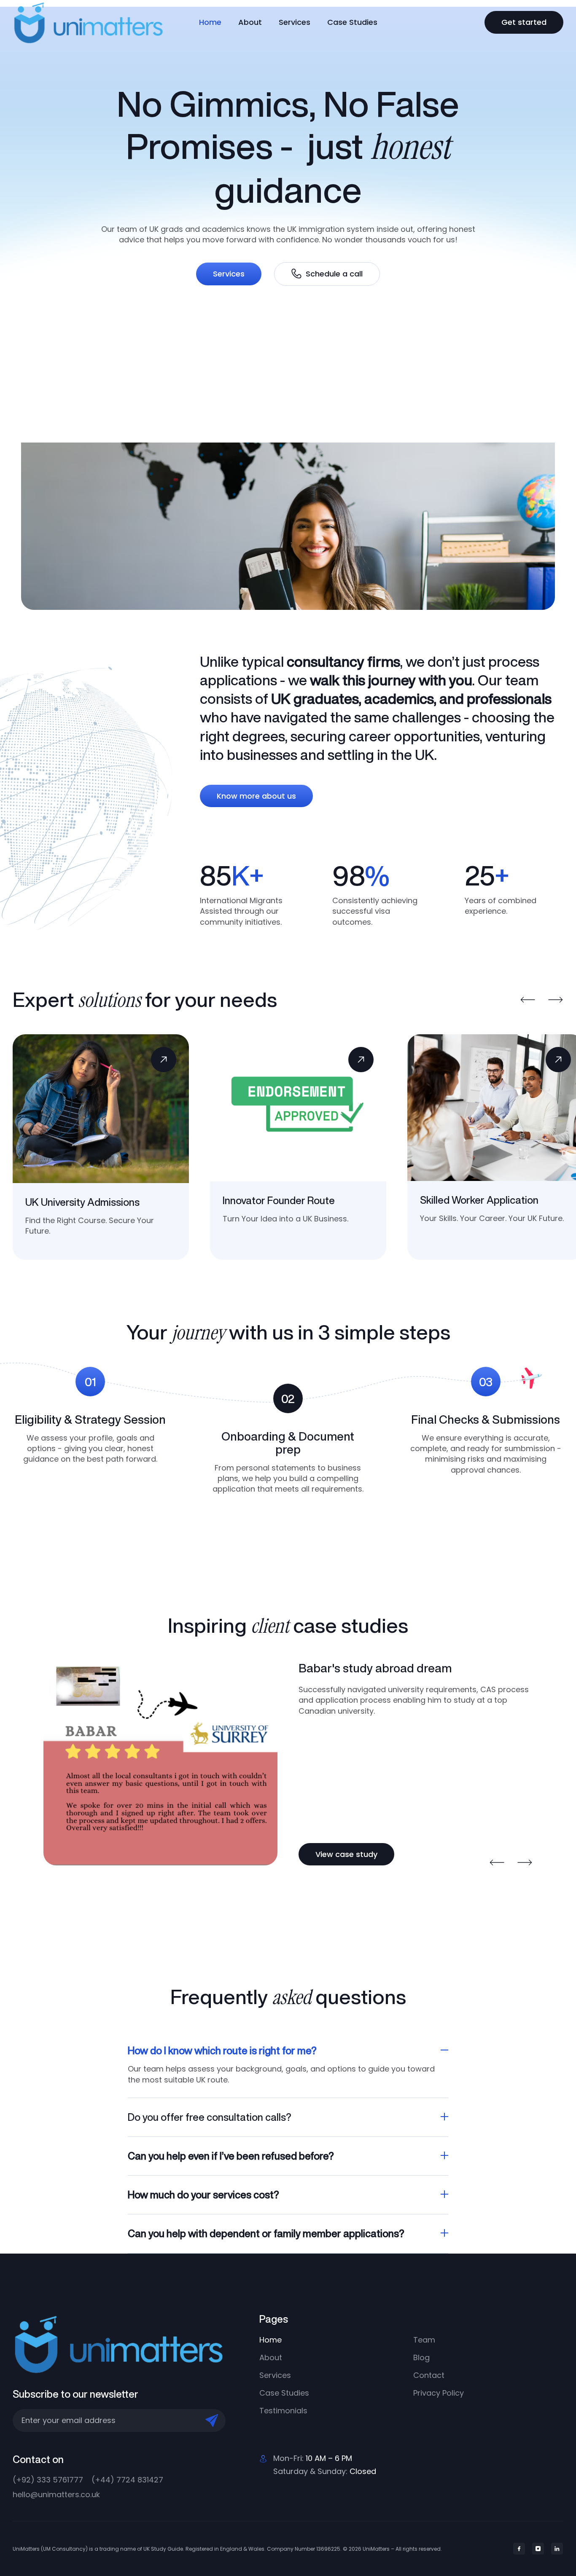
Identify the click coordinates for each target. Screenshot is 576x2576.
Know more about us (256, 796)
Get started (524, 22)
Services (295, 22)
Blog (421, 2357)
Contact (429, 2375)
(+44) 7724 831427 (127, 2480)
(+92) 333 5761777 (48, 2480)
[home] (97, 22)
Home (210, 22)
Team (424, 2340)
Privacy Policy (439, 2393)
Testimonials (283, 2411)
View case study (346, 1854)
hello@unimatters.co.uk (56, 2494)
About (250, 22)
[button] (528, 1000)
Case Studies (352, 22)
